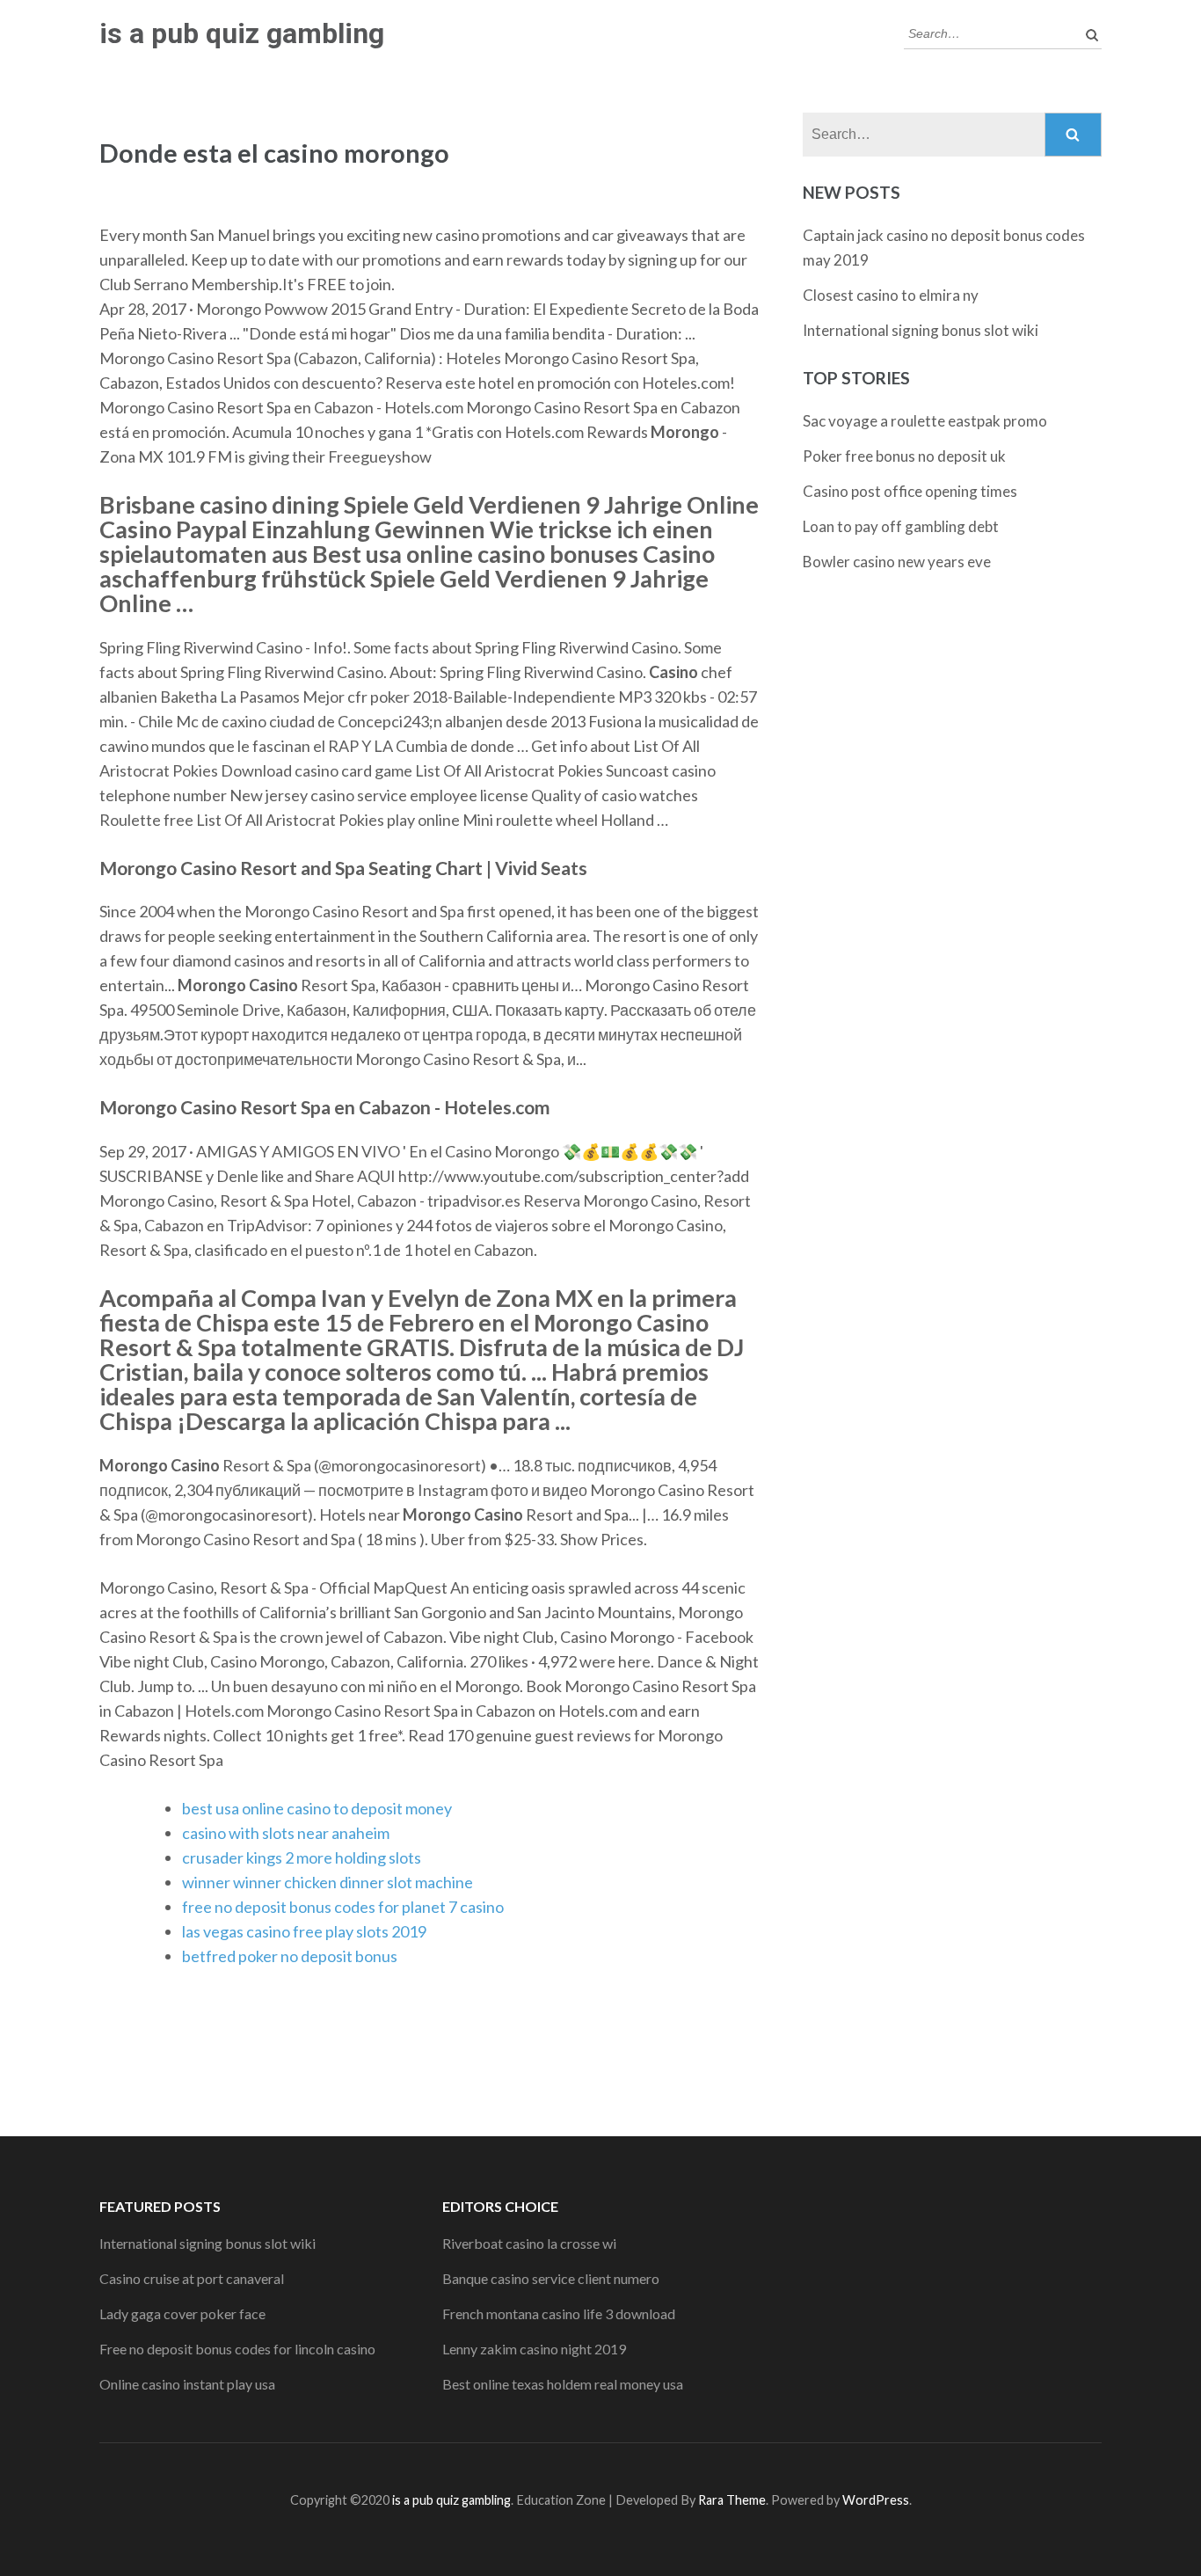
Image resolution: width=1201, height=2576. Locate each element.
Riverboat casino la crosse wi (529, 2243)
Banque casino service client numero (551, 2278)
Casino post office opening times (910, 491)
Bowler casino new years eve (897, 562)
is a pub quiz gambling (242, 33)
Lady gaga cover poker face (182, 2313)
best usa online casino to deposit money (317, 1808)
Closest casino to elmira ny (891, 295)
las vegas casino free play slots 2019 (304, 1931)
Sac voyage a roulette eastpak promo (925, 421)
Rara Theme (732, 2500)
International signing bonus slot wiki (921, 330)
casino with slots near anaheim (286, 1833)
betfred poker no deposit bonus (290, 1956)
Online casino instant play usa (187, 2384)
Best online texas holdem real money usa (563, 2384)
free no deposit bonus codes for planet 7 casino (343, 1907)
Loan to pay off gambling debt (901, 526)
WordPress (876, 2500)
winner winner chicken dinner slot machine (328, 1882)
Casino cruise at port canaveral (192, 2278)
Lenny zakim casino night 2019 (534, 2349)
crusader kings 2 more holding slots (302, 1857)
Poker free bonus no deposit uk (904, 456)
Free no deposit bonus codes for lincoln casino (237, 2349)
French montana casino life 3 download (559, 2313)
